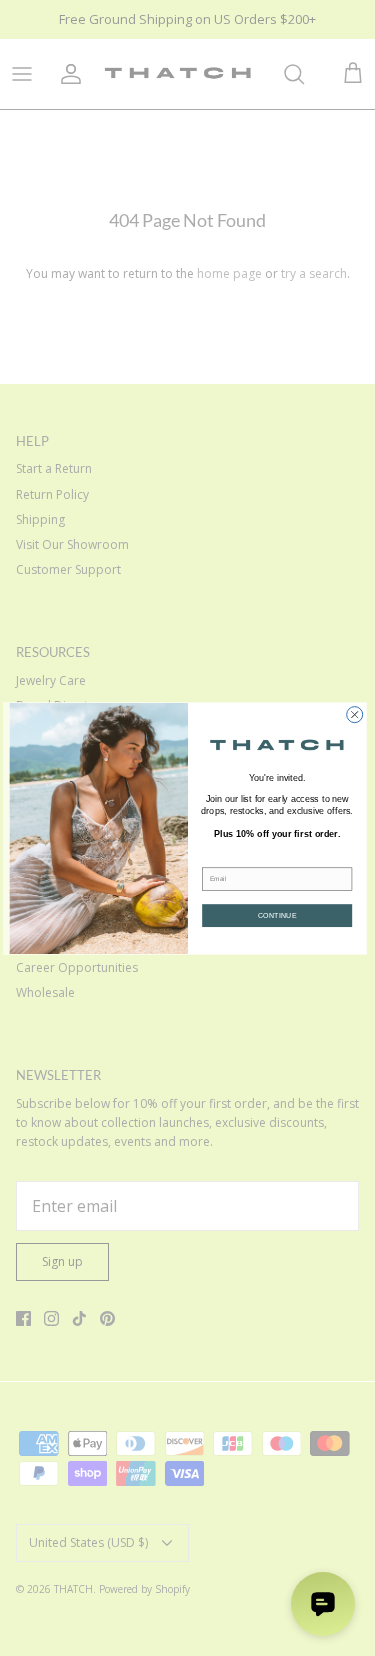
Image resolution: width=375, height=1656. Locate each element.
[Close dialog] (354, 714)
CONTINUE (276, 915)
